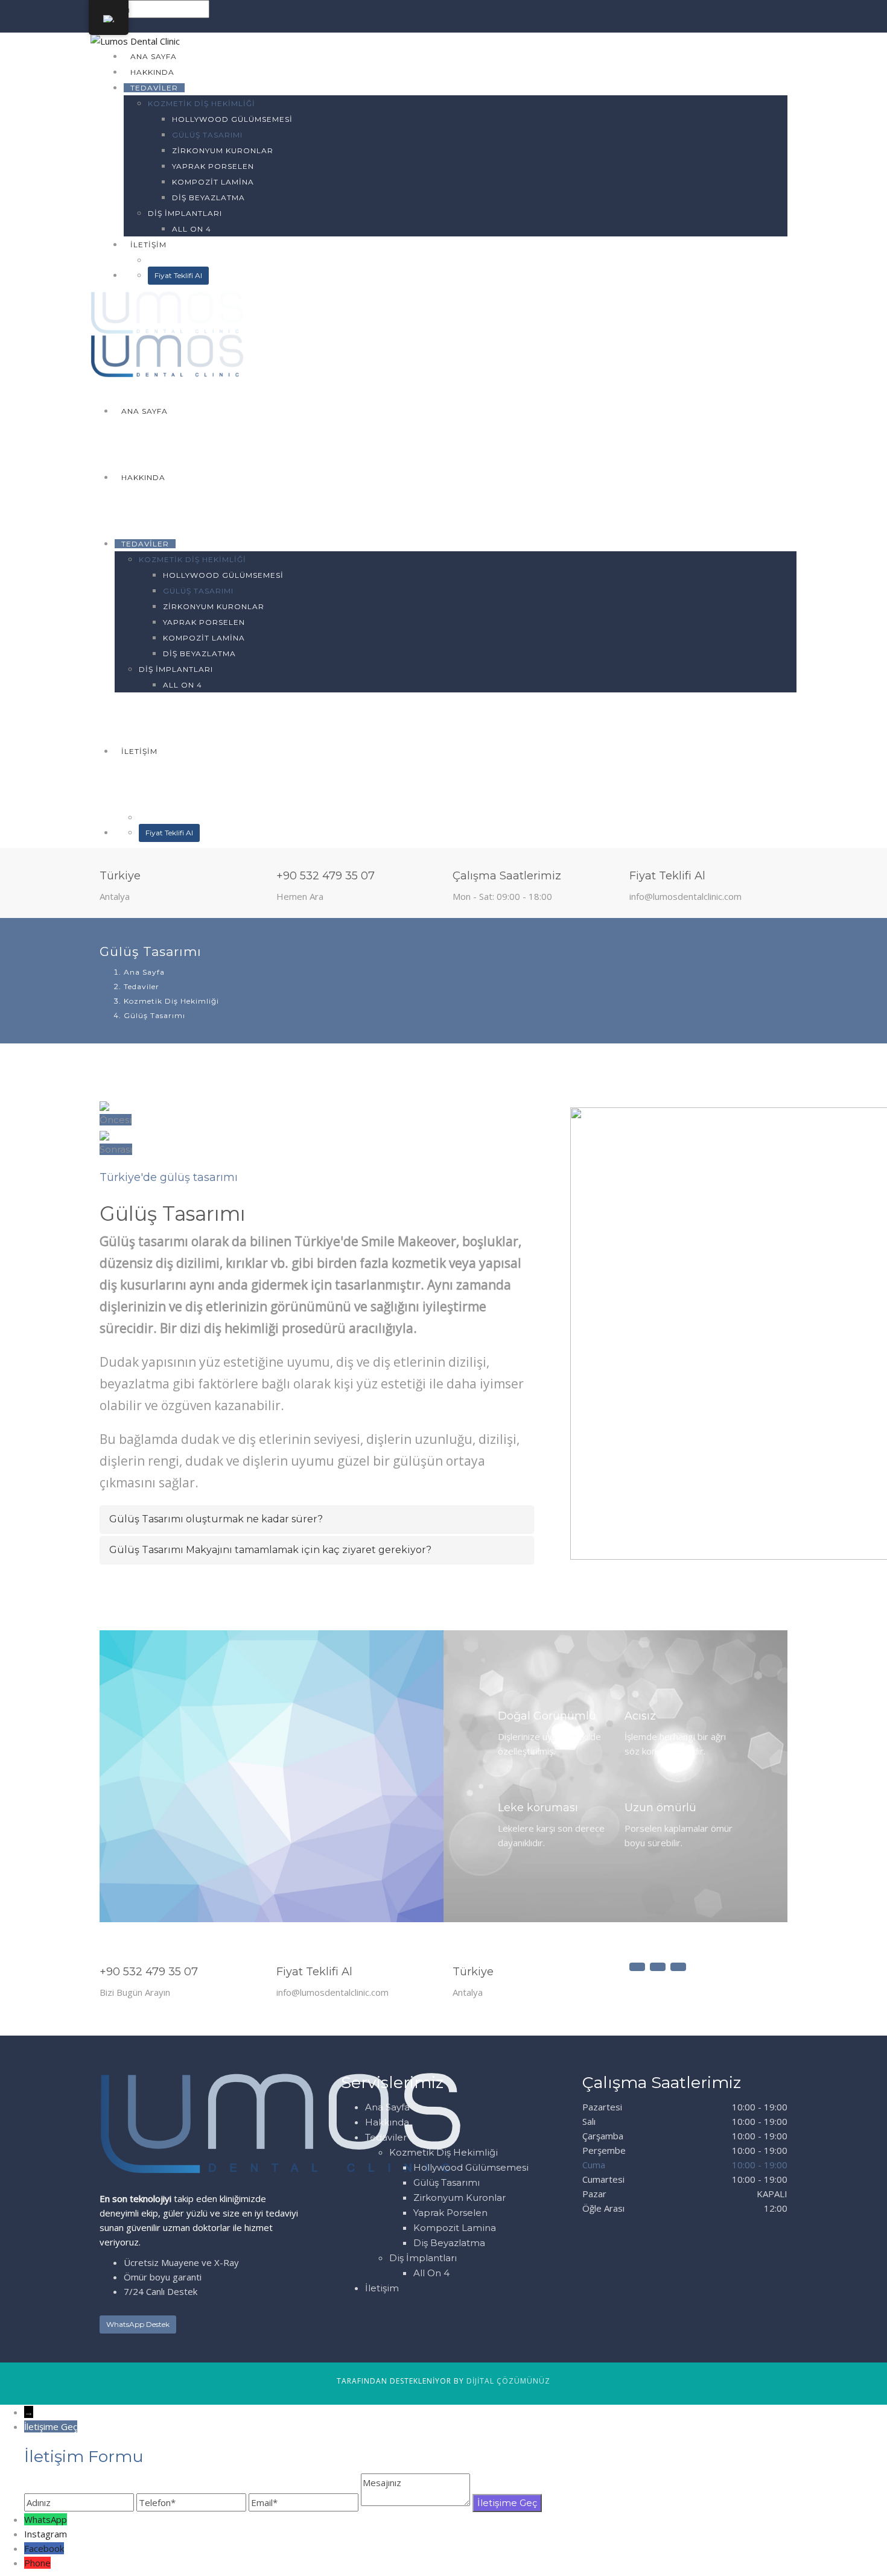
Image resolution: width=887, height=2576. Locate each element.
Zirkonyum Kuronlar (223, 150)
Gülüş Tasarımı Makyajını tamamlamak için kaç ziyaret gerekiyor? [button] (270, 1550)
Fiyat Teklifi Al (178, 275)
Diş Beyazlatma (208, 198)
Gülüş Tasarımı (207, 135)
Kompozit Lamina (213, 182)
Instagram (46, 2534)
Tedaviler (154, 88)
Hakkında (152, 72)
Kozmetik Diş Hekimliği (202, 103)
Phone (37, 2563)
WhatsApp (46, 2519)
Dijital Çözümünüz (508, 2381)
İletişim (148, 245)
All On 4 (192, 229)
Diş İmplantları (185, 213)
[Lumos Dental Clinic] (135, 40)
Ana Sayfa (154, 56)
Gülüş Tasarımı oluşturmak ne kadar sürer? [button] (216, 1519)
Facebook (44, 2548)
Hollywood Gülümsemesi (232, 119)
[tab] (317, 1519)
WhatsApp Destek (138, 2324)
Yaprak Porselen (213, 166)
